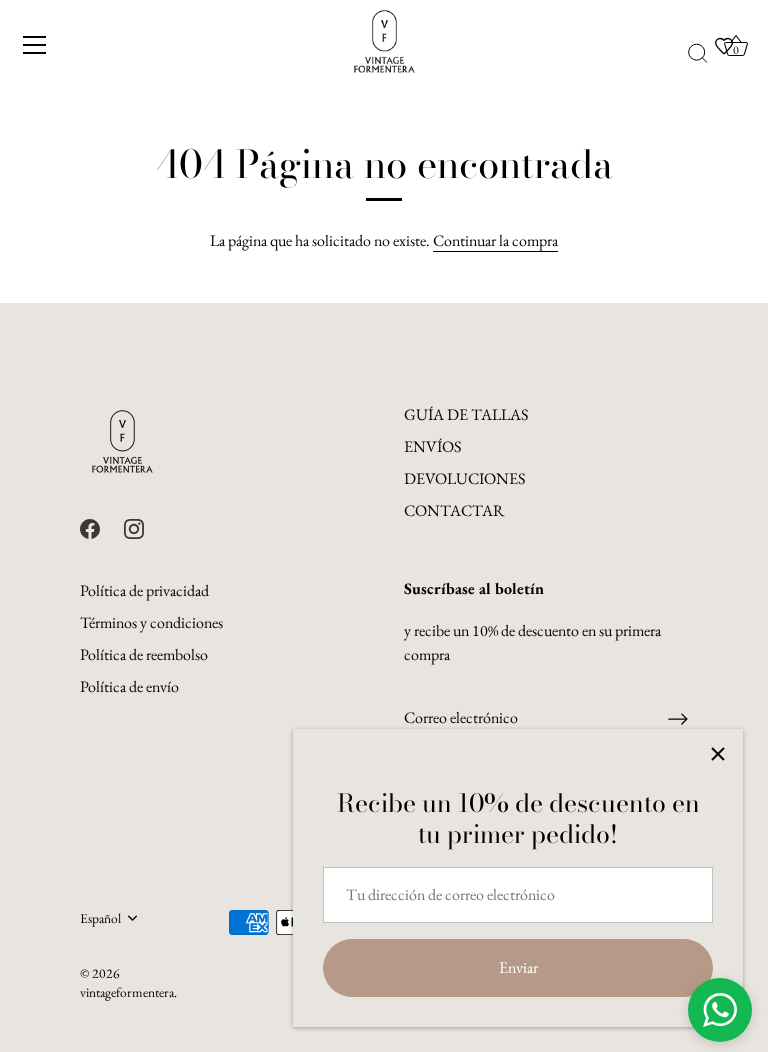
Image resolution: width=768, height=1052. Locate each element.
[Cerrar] (718, 754)
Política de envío (129, 686)
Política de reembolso (144, 654)
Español (100, 918)
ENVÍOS (432, 446)
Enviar (518, 967)
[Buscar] (698, 54)
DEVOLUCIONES (464, 478)
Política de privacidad (144, 590)
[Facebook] (90, 526)
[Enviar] (678, 719)
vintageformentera (127, 992)
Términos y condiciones (151, 622)
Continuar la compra (495, 240)
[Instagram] (134, 526)
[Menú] (35, 45)
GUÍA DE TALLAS (466, 414)
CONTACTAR (454, 510)
